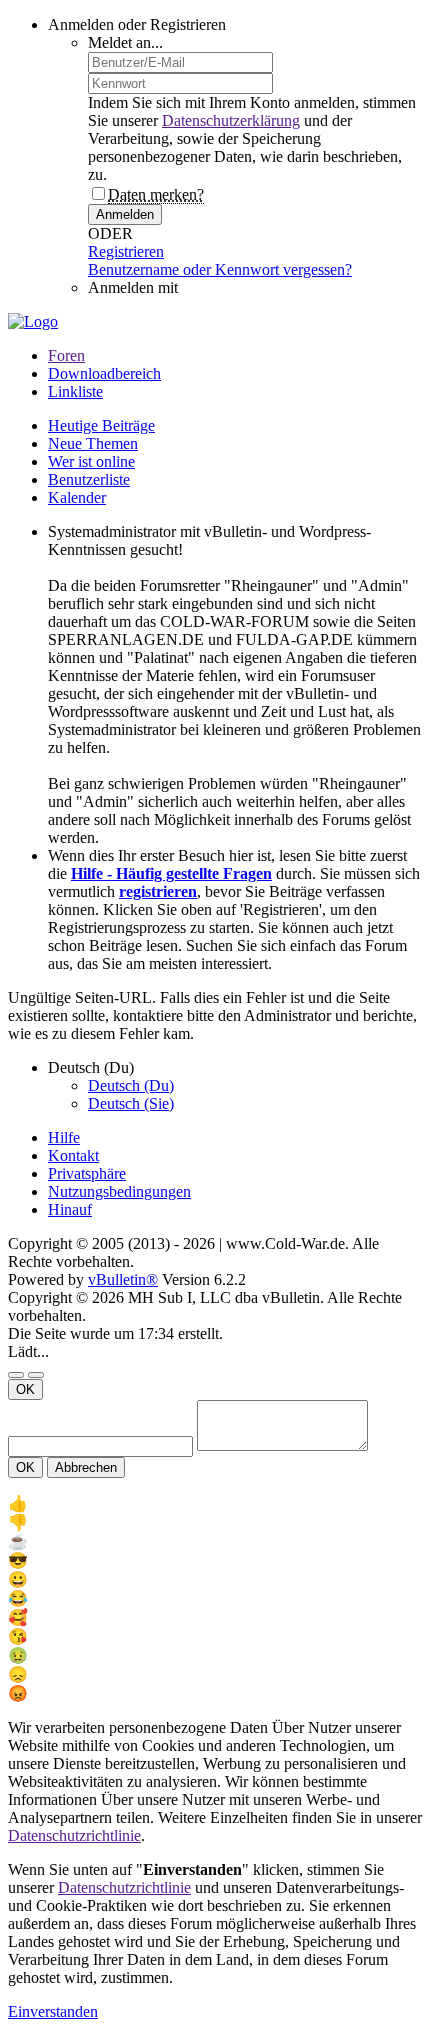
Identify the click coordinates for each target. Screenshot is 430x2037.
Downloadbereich (104, 373)
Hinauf (70, 1209)
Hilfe (64, 1137)
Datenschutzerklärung (231, 120)
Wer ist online (91, 461)
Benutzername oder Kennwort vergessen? (220, 269)
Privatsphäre (87, 1173)
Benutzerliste (89, 479)
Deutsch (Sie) (131, 1103)
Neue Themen (93, 443)
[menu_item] (215, 1503)
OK (25, 1389)
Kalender (77, 497)
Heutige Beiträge (101, 425)
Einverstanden (53, 2011)
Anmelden (125, 214)
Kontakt (73, 1155)
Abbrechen (86, 1467)
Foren (66, 355)
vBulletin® (123, 1279)
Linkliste (75, 391)
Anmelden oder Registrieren (137, 24)
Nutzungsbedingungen (119, 1191)
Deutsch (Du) (131, 1085)
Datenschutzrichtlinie (74, 1835)
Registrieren (126, 251)
